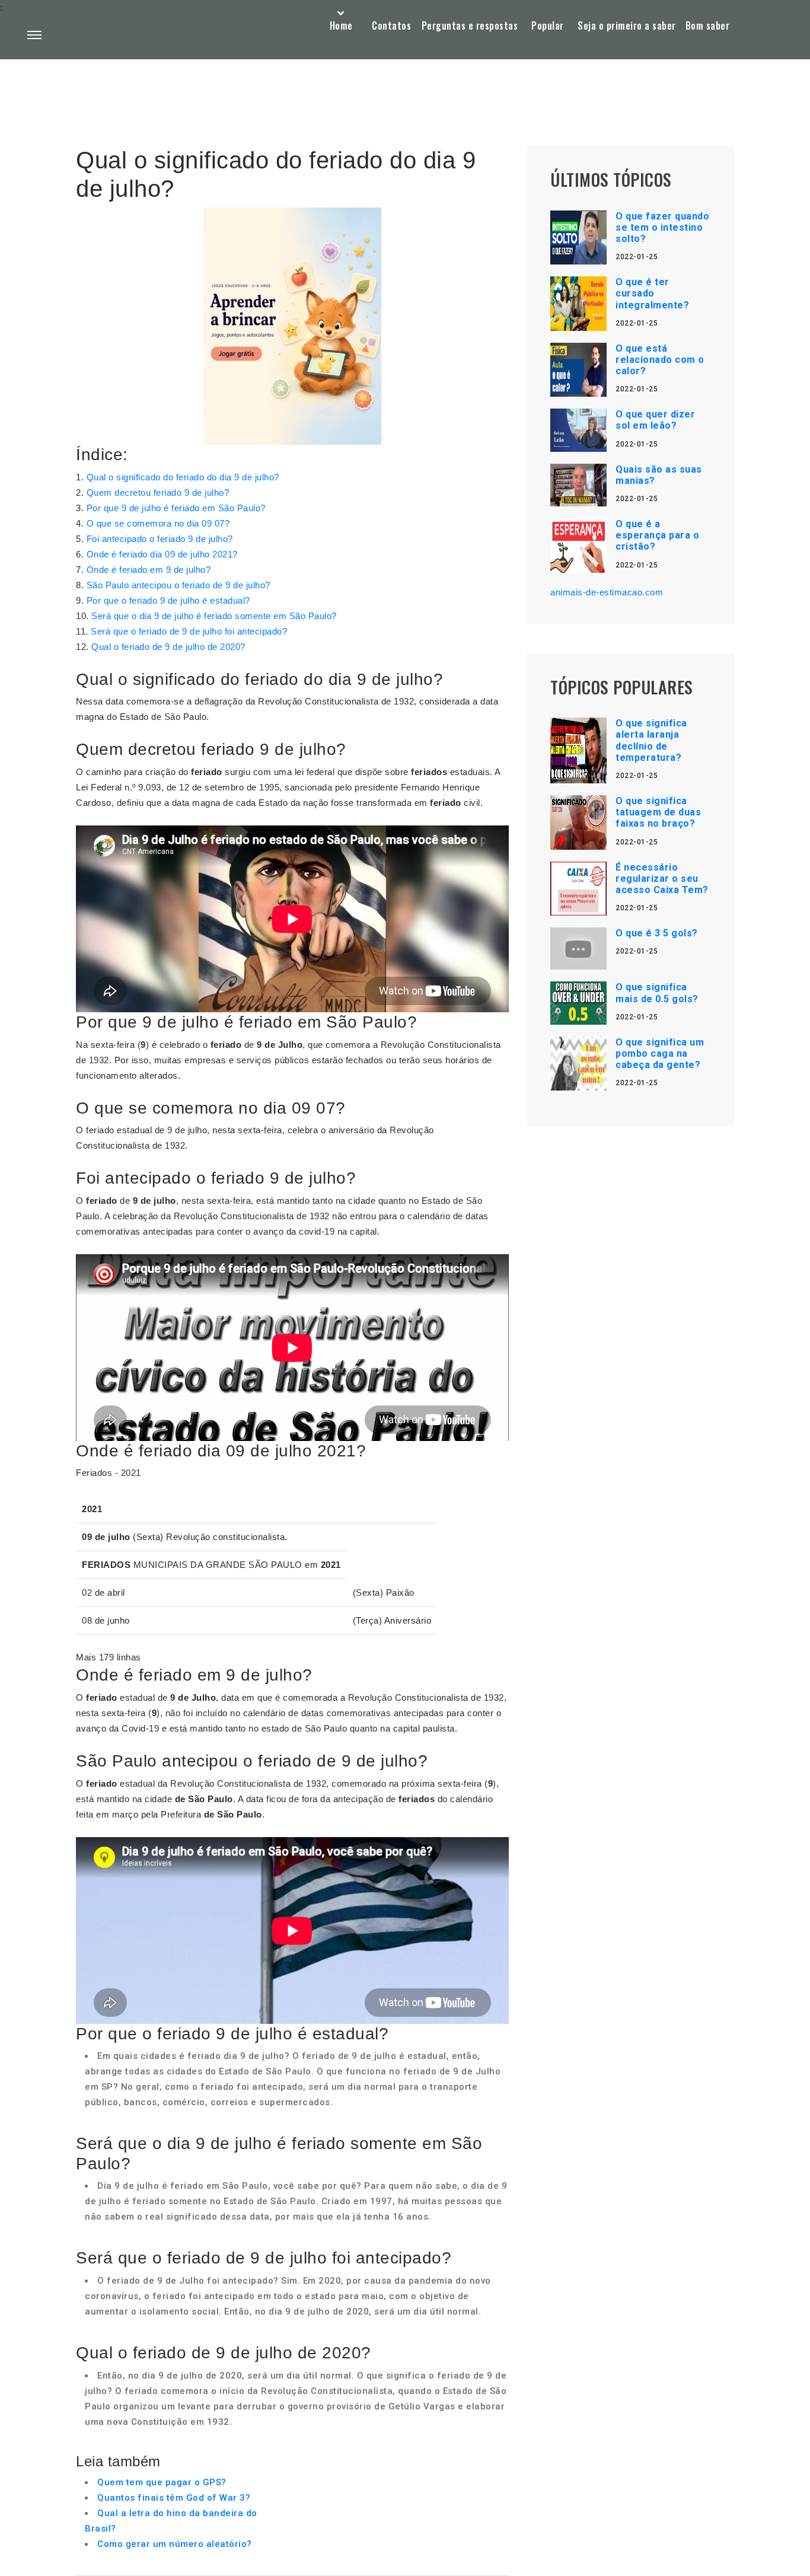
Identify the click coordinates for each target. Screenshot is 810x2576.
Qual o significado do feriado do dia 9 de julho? (183, 477)
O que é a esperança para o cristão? (657, 535)
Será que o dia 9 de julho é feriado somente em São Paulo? (214, 616)
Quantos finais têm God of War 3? (174, 2498)
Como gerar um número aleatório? (175, 2544)
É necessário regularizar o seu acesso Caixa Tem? (662, 879)
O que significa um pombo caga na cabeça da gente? (660, 1053)
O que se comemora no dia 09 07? (158, 523)
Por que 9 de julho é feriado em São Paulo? (176, 508)
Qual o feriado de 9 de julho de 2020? (168, 647)
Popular (548, 25)
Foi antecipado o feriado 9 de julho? (160, 539)
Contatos (391, 25)
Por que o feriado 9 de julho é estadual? (168, 600)
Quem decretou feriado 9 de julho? (158, 492)
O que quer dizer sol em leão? (655, 420)
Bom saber (708, 25)
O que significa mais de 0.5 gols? (657, 993)
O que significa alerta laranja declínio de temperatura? (651, 740)
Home (341, 25)
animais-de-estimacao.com (607, 592)
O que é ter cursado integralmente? (652, 293)
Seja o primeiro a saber (627, 25)
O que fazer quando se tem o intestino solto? (662, 227)
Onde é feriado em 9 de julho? (149, 570)
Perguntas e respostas (470, 25)
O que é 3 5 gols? (657, 933)
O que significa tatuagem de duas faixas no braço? (658, 812)
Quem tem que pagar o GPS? (162, 2482)
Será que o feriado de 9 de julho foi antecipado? (189, 631)
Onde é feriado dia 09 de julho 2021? (162, 554)
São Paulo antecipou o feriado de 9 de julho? (178, 585)
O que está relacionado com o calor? (660, 360)
